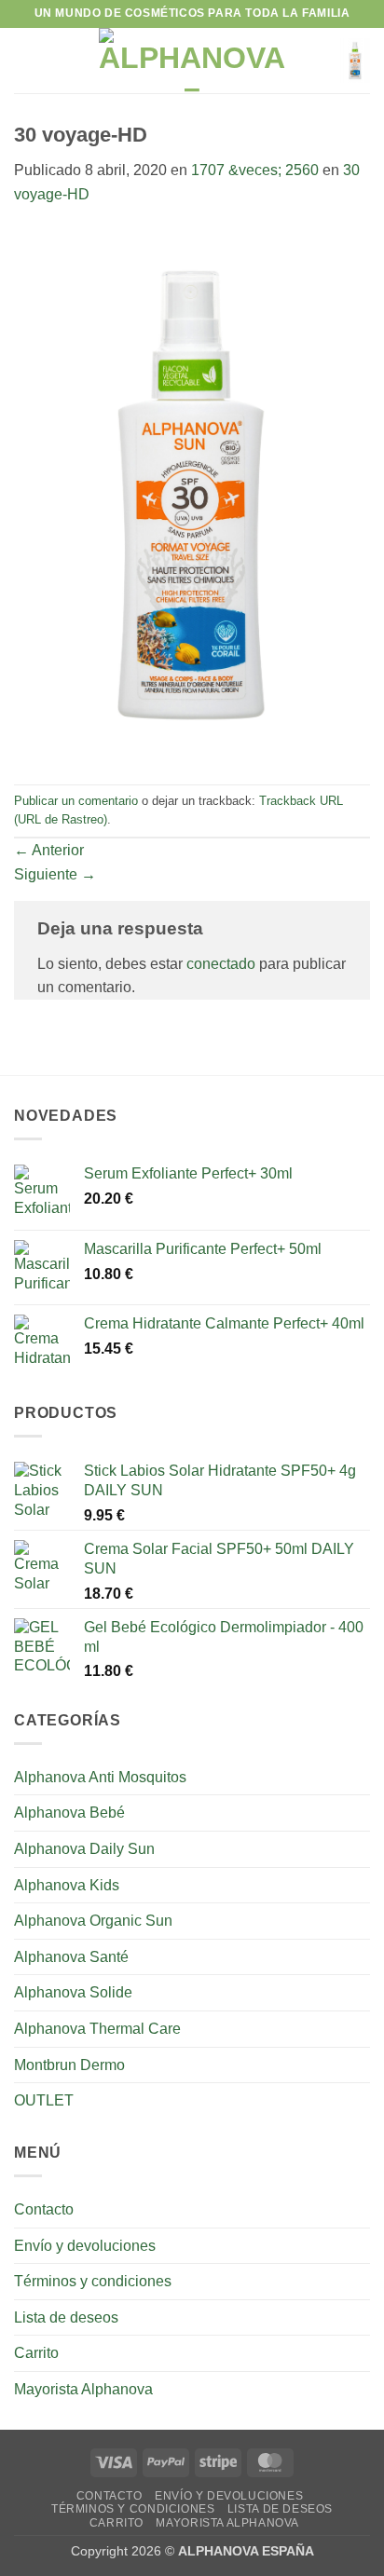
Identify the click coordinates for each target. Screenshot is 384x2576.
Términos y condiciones (93, 2281)
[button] (25, 60)
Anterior (49, 850)
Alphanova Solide (73, 1992)
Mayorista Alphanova (83, 2389)
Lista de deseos (66, 2317)
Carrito (36, 2353)
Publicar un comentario (76, 801)
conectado (221, 964)
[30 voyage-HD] (192, 494)
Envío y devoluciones (85, 2246)
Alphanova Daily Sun (84, 1849)
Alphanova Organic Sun (93, 1921)
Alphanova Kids (67, 1885)
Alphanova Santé (71, 1957)
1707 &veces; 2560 (255, 170)
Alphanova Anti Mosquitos (100, 1777)
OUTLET (44, 2100)
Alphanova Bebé (69, 1813)
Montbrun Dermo (69, 2065)
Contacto (44, 2209)
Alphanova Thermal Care (97, 2029)
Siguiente (55, 874)
